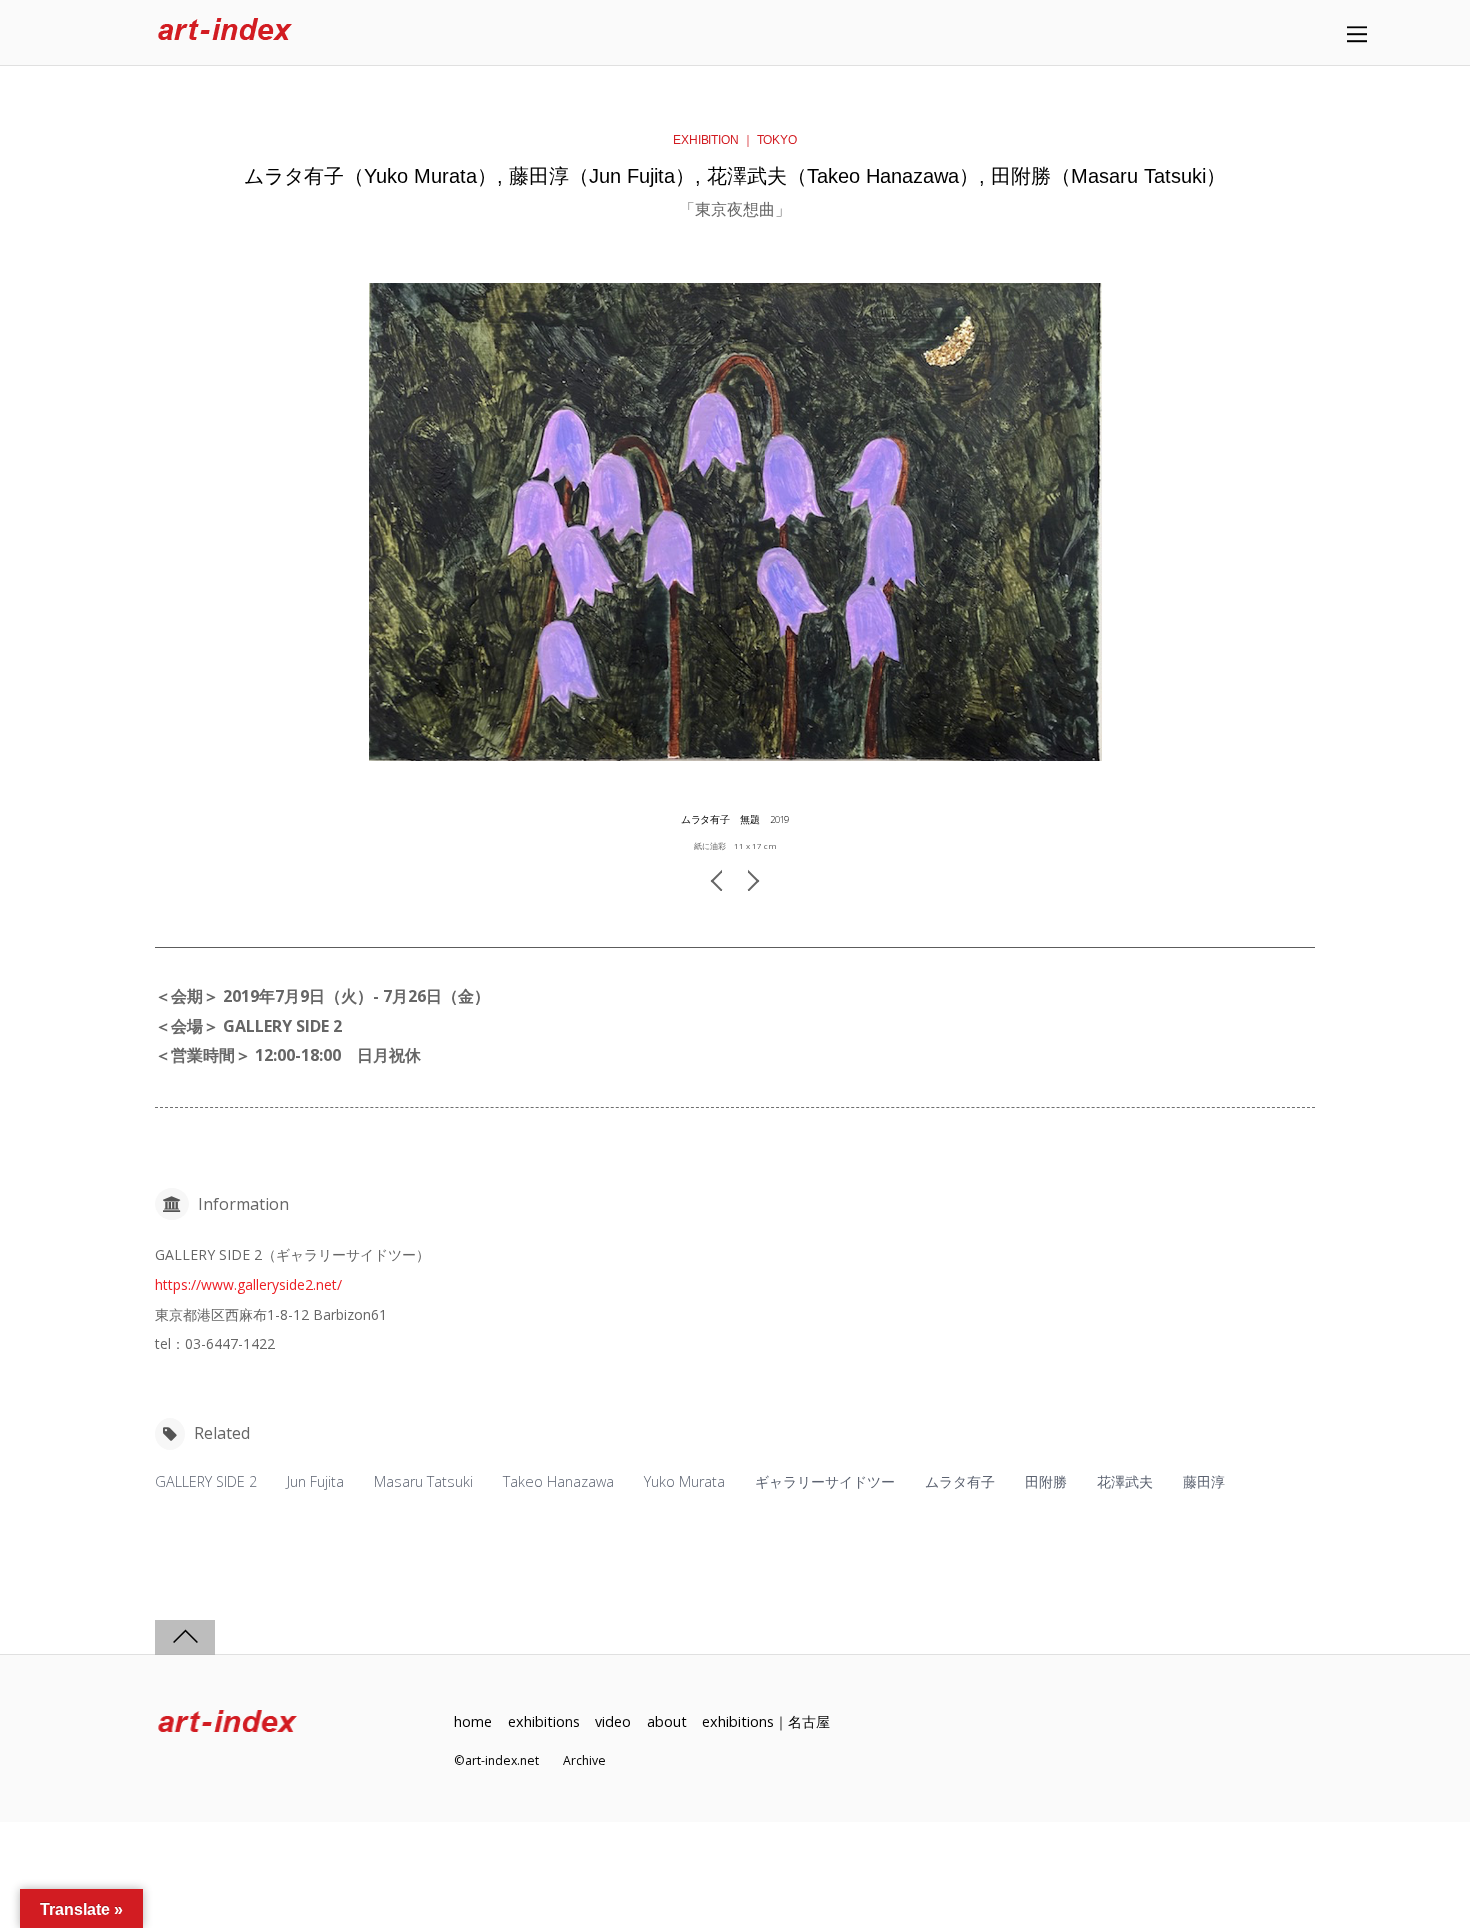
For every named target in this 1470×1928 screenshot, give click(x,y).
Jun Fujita (315, 1481)
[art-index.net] (225, 32)
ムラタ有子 (960, 1481)
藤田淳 (1204, 1481)
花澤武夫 (1125, 1481)
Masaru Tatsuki (423, 1481)
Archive (584, 1760)
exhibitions (544, 1721)
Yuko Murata (684, 1481)
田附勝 (1046, 1481)
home (473, 1721)
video (613, 1721)
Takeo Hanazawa (558, 1481)
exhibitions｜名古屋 (766, 1721)
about (667, 1721)
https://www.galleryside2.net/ (248, 1284)
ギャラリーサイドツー (825, 1481)
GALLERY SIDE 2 (206, 1481)
